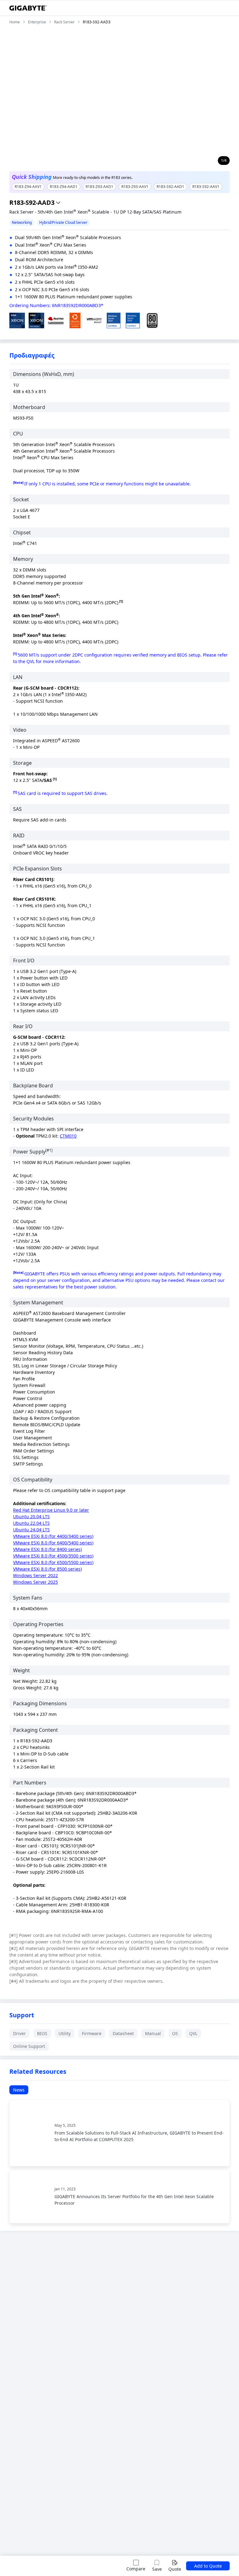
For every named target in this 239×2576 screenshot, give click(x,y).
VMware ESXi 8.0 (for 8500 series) (47, 1569)
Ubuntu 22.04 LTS (31, 1523)
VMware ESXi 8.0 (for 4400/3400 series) (53, 1536)
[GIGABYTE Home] (28, 8)
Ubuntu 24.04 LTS (31, 1530)
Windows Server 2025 (35, 1582)
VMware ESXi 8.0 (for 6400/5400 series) (53, 1543)
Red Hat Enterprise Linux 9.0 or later (51, 1510)
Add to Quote (208, 2566)
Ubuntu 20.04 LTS (31, 1517)
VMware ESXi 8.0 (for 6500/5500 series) (53, 1562)
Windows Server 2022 (35, 1575)
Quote (175, 2569)
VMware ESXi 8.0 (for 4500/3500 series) (53, 1556)
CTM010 (68, 1136)
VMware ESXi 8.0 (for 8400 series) (47, 1549)
